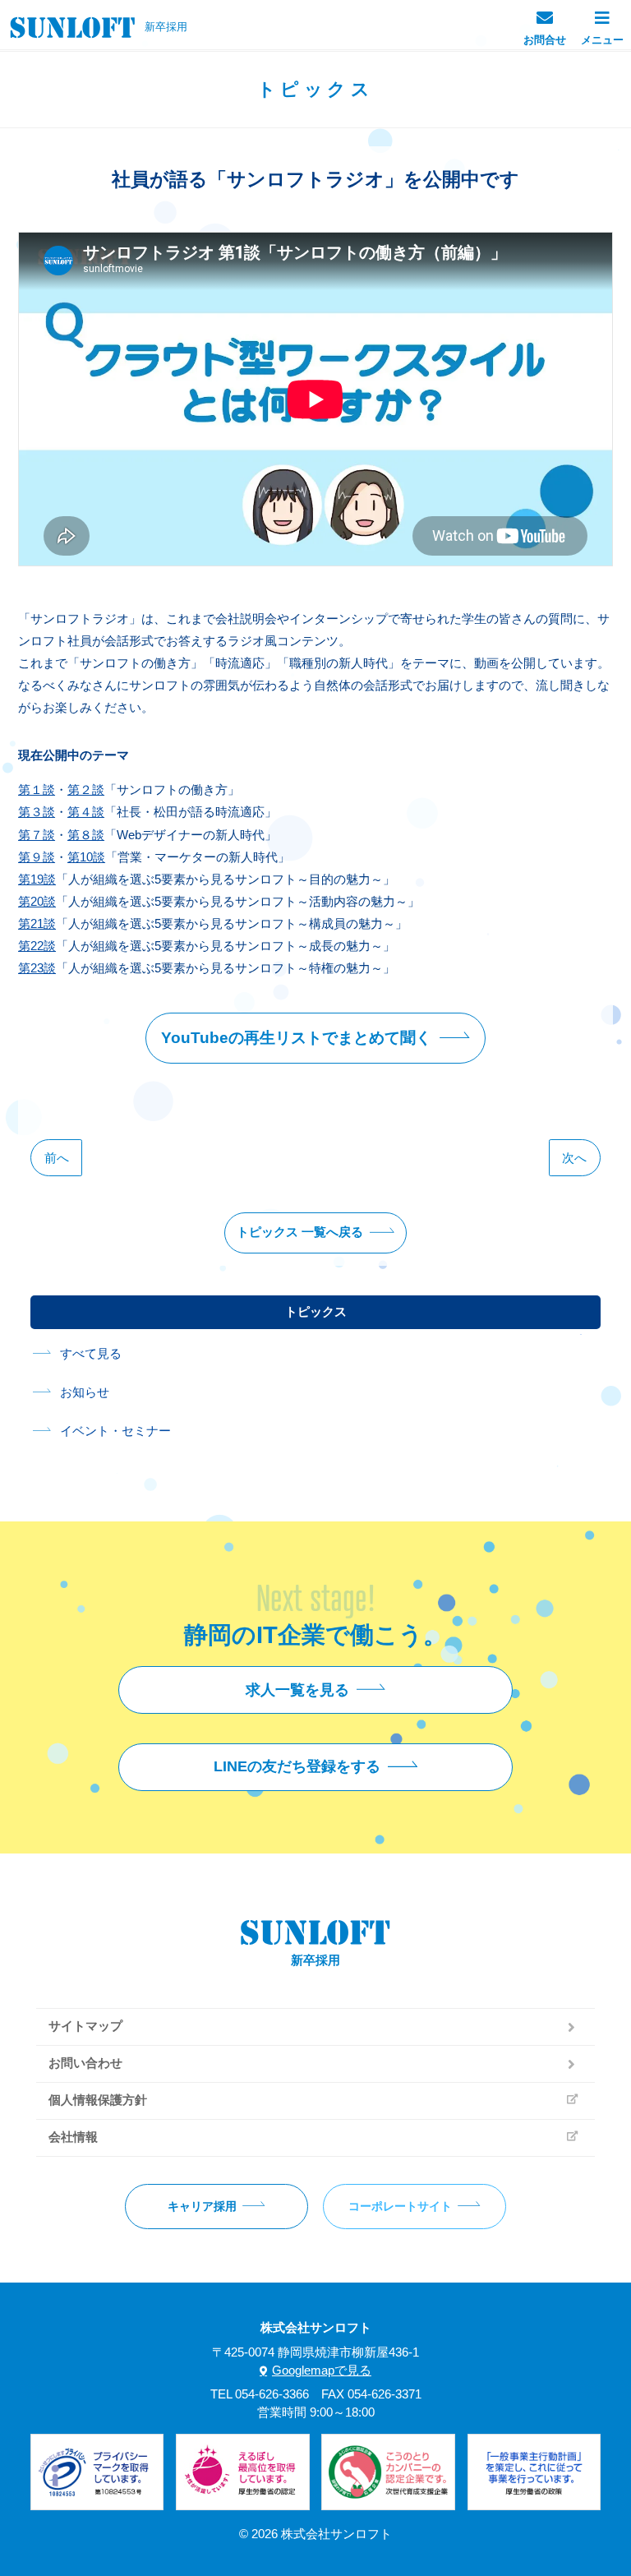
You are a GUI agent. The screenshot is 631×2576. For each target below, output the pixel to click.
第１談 (37, 789)
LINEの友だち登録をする (297, 1766)
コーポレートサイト (400, 2206)
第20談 (37, 901)
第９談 (37, 857)
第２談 (86, 789)
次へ (574, 1158)
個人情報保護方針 (98, 2100)
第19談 (37, 879)
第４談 (86, 812)
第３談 (37, 812)
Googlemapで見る (322, 2371)
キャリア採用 (202, 2206)
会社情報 (73, 2137)
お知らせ (85, 1392)
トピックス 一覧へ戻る (300, 1232)
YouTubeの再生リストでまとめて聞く (296, 1038)
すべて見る (91, 1354)
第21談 (37, 923)
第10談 (86, 857)
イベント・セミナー (115, 1431)
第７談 (37, 835)
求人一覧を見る (297, 1690)
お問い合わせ (85, 2063)
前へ (57, 1158)
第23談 (37, 968)
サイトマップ (85, 2026)
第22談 (37, 946)
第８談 (86, 835)
